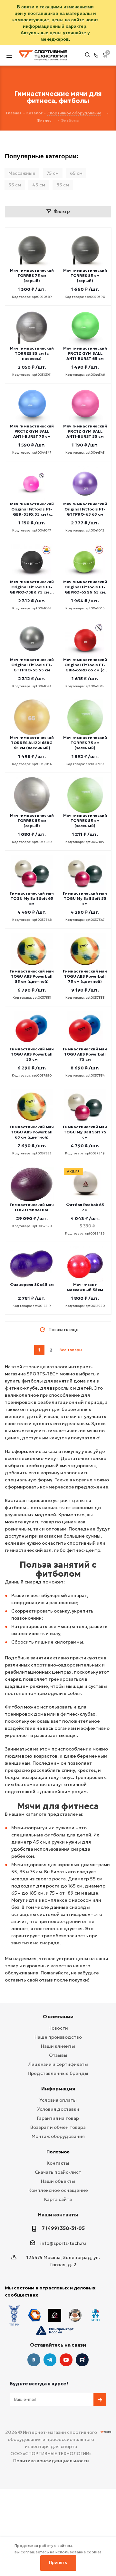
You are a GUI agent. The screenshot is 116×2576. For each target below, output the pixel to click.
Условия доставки (58, 2109)
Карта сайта (58, 2199)
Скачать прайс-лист (58, 2172)
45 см (39, 185)
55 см (15, 185)
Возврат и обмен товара (58, 2127)
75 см (53, 173)
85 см (63, 185)
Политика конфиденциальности (51, 2461)
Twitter (82, 2360)
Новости (58, 2028)
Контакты (58, 2163)
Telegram (50, 2360)
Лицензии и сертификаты (58, 2064)
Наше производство (58, 2037)
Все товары (71, 1350)
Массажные (22, 173)
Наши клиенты (58, 2046)
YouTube (66, 2360)
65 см (76, 173)
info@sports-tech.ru (63, 2243)
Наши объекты (58, 2181)
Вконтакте (34, 2360)
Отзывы (58, 2055)
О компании (58, 2017)
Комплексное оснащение (58, 2190)
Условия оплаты (58, 2100)
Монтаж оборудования (58, 2136)
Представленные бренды (58, 2073)
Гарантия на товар (58, 2118)
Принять (58, 2563)
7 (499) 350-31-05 (63, 2228)
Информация (58, 2089)
